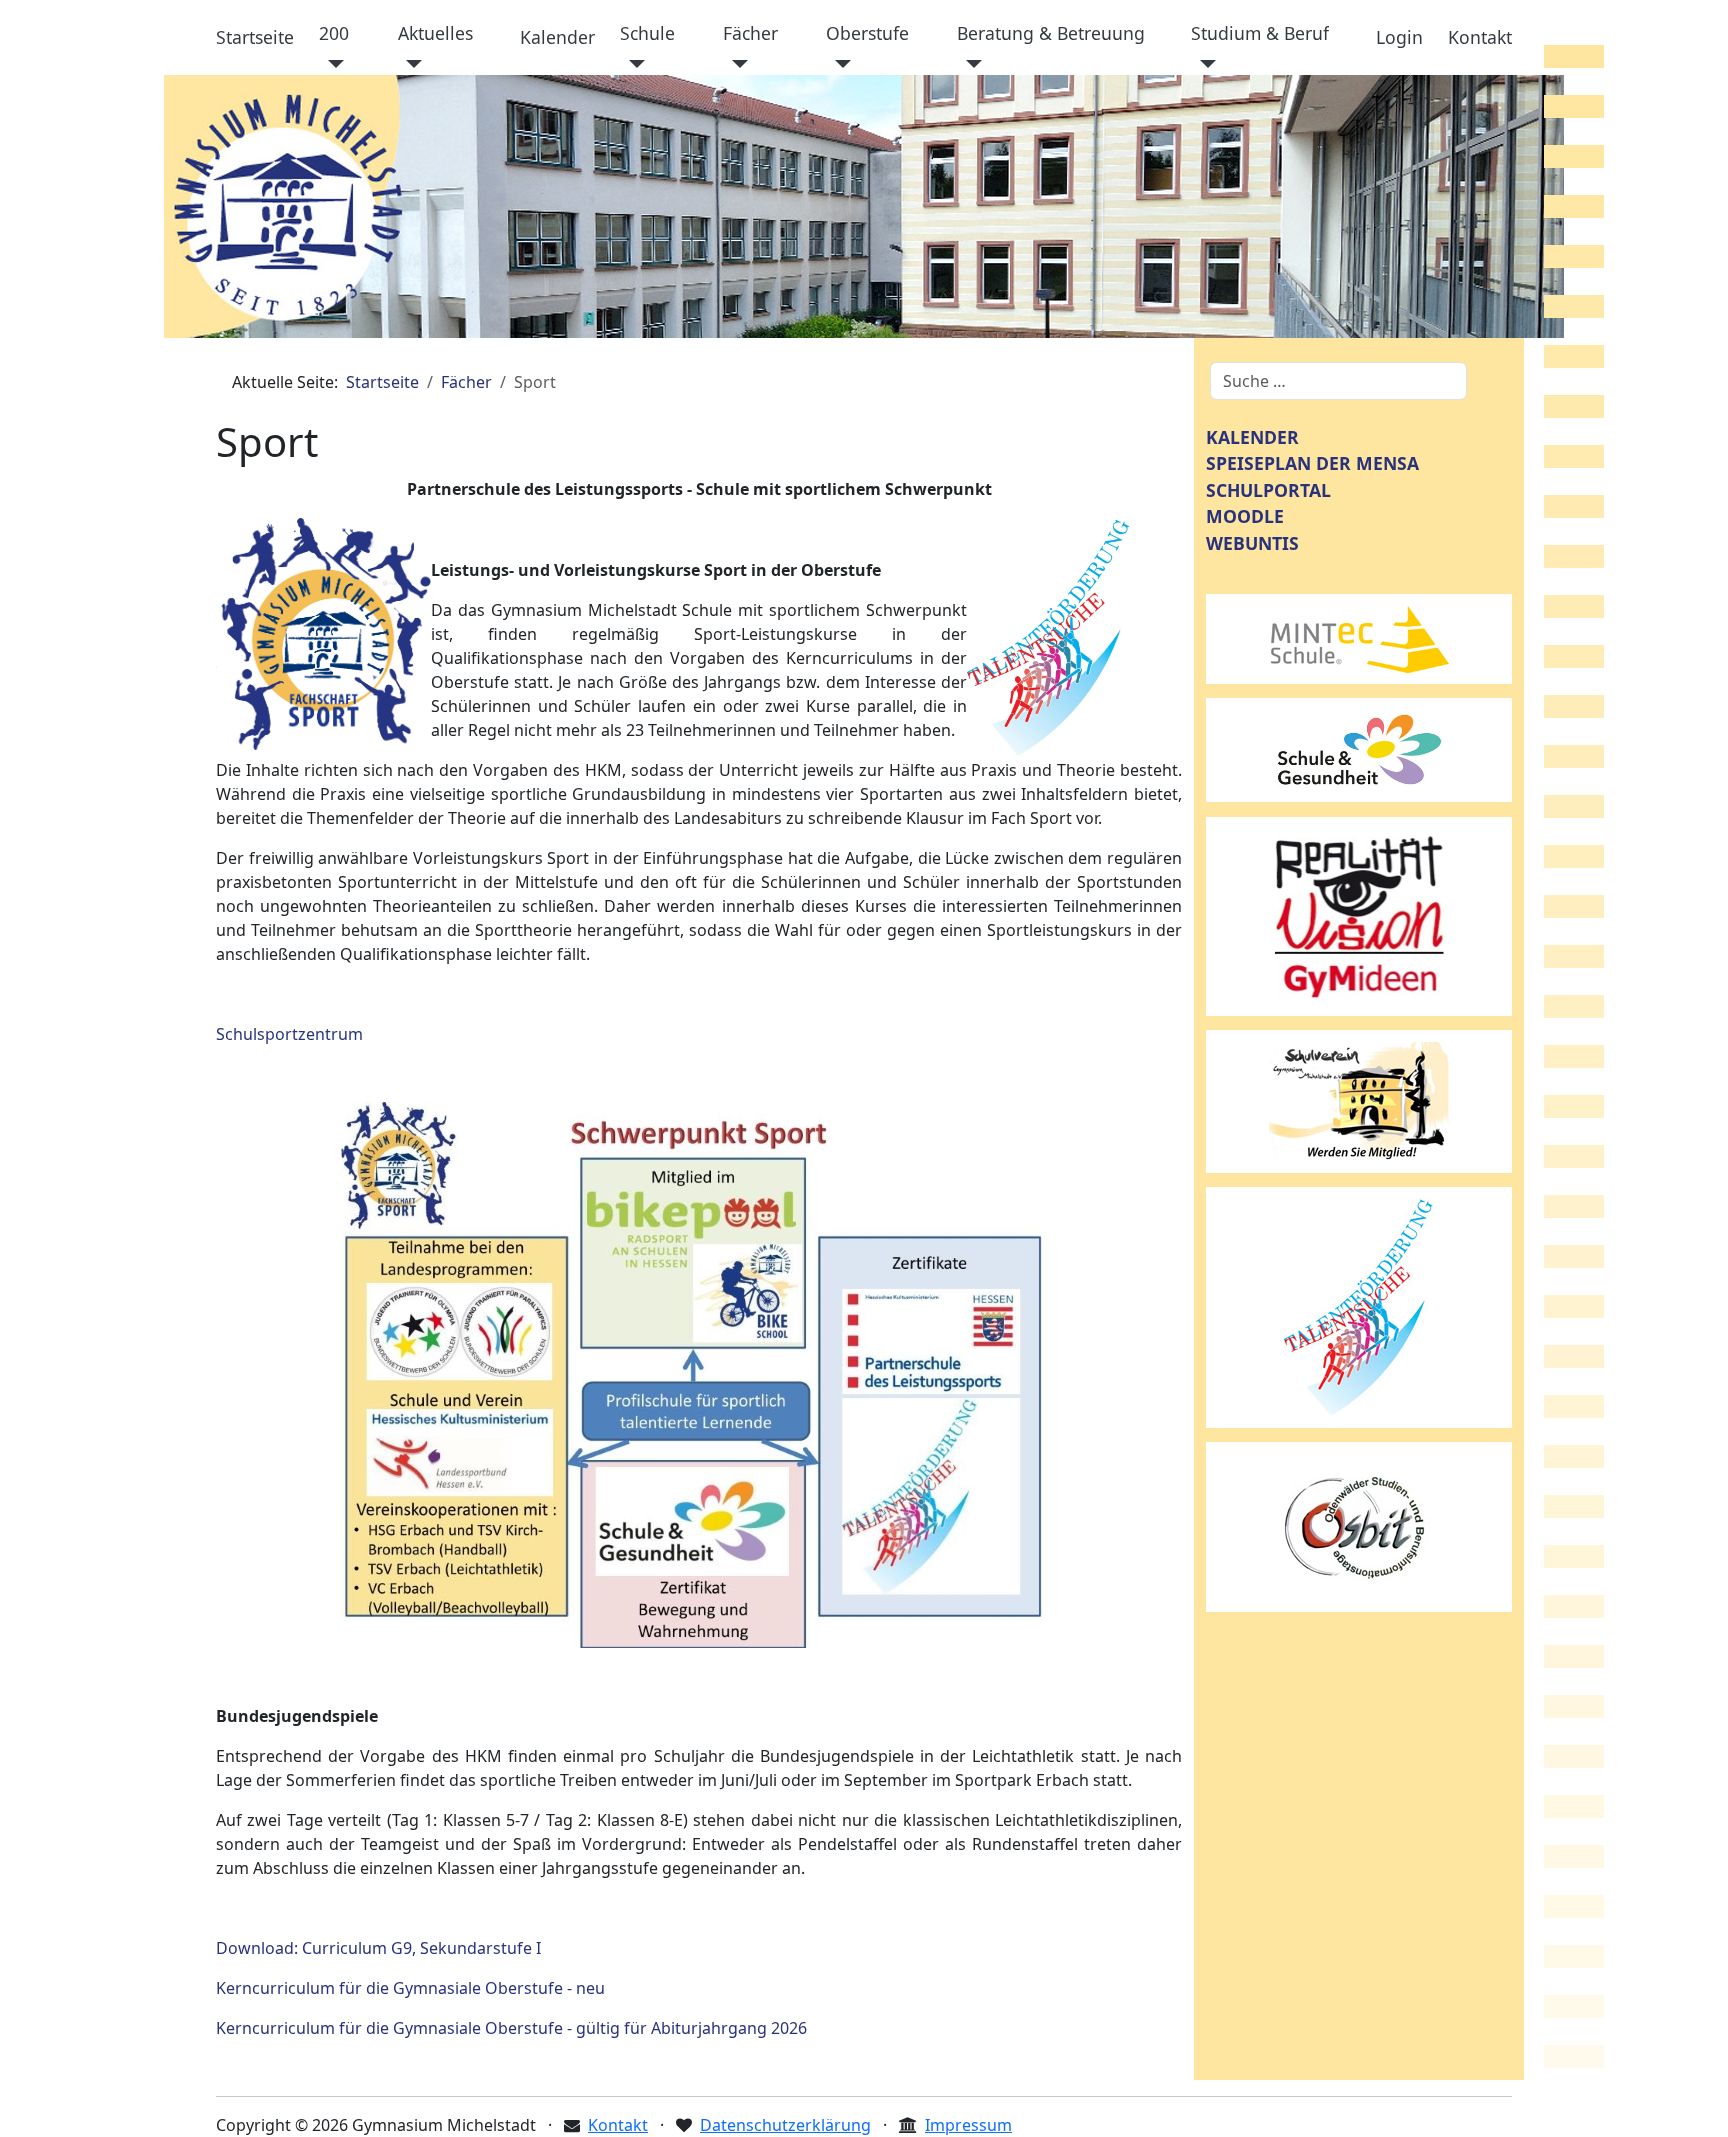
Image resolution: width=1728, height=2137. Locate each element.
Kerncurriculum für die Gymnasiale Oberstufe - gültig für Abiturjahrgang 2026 (511, 2028)
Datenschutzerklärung (785, 2125)
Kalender (557, 37)
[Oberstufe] (838, 64)
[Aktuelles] (410, 64)
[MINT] (1359, 637)
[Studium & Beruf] (1203, 64)
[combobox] (1338, 381)
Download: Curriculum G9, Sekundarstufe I (378, 1948)
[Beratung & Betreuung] (969, 64)
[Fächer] (735, 64)
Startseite (255, 37)
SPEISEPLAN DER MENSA (1312, 463)
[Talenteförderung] (1359, 1306)
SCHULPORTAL (1268, 490)
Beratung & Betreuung (1051, 33)
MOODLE (1245, 516)
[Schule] (632, 64)
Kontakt (1480, 37)
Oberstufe (867, 33)
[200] (331, 64)
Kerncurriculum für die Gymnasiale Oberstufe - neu (410, 1988)
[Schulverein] (1359, 1100)
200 (334, 33)
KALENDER (1252, 437)
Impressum (968, 2125)
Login (1399, 37)
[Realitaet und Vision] (1359, 915)
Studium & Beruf (1260, 33)
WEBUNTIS (1252, 543)
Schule (647, 33)
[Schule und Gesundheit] (1359, 748)
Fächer (750, 33)
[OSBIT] (1359, 1525)
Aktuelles (435, 33)
